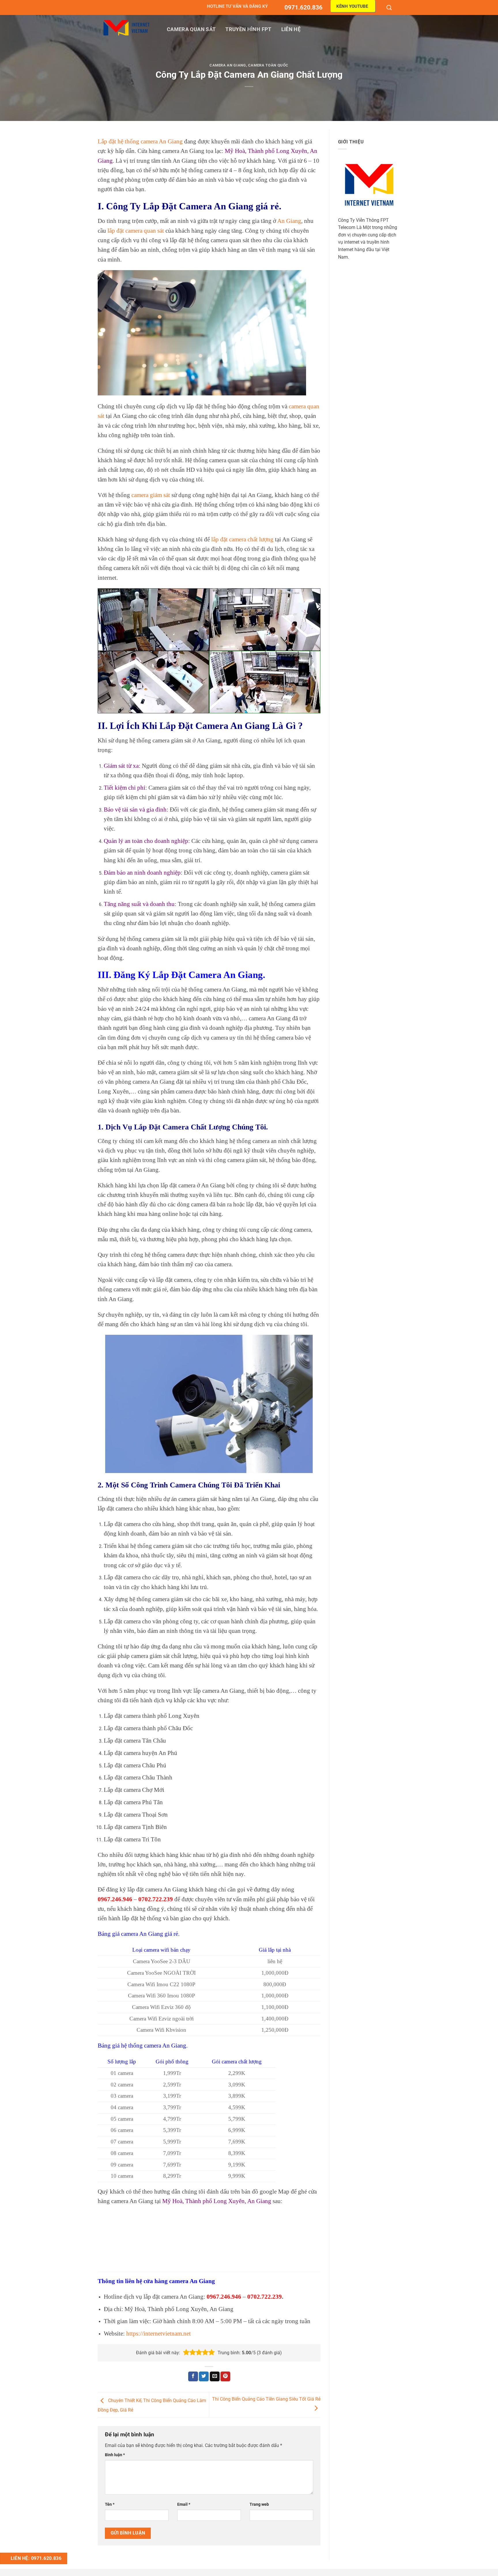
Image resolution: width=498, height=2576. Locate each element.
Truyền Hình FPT (248, 29)
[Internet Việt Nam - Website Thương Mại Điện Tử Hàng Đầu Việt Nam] (127, 28)
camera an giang (228, 65)
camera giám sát (150, 495)
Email (184, 2504)
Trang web (259, 2504)
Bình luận (115, 2455)
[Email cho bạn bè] (215, 2376)
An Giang (289, 221)
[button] (186, 2353)
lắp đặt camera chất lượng (242, 539)
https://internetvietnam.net (159, 2333)
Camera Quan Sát (191, 29)
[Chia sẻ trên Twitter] (204, 2376)
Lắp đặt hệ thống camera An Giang (140, 141)
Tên (110, 2504)
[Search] (390, 7)
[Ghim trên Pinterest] (225, 2376)
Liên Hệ (291, 29)
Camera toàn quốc (268, 65)
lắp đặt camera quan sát (136, 231)
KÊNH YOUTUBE (352, 6)
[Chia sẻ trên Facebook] (193, 2376)
